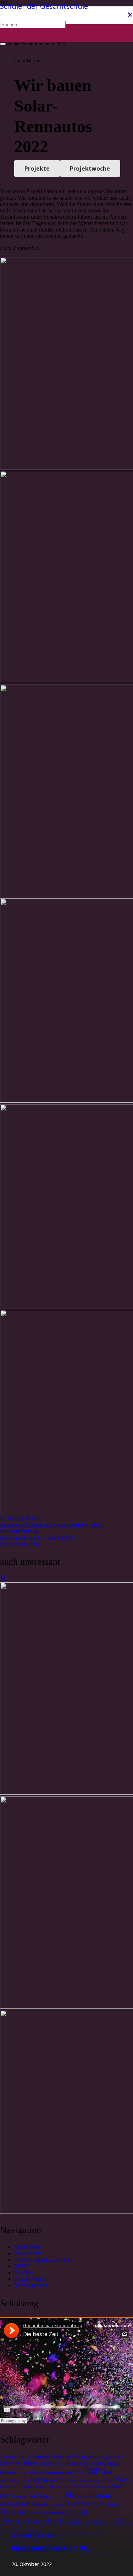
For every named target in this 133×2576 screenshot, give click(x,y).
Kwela (123, 2479)
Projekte (23, 2272)
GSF (92, 2471)
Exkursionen (28, 2253)
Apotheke (8, 2457)
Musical (79, 2495)
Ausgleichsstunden (33, 2457)
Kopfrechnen (91, 2480)
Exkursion (9, 2472)
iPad (107, 2472)
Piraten (108, 2503)
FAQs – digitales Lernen (42, 2260)
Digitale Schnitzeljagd (100, 2464)
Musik (102, 2496)
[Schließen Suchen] (3, 44)
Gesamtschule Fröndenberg (41, 2472)
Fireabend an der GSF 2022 (52, 2548)
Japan (74, 2480)
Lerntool (40, 2487)
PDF (94, 2504)
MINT (21, 2266)
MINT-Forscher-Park (18, 2496)
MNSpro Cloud (50, 2497)
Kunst (108, 2480)
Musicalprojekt (31, 2285)
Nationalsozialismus (47, 2504)
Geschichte (74, 2472)
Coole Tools (28, 2247)
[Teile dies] (3, 1579)
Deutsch (74, 2463)
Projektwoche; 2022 (20, 1544)
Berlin (56, 2457)
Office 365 (77, 2504)
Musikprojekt (15, 2504)
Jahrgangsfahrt (12, 2480)
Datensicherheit (53, 2464)
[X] (130, 15)
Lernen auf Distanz (16, 2487)
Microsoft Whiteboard (92, 2487)
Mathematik (61, 2487)
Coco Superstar (78, 2457)
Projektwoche (30, 2279)
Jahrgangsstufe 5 (47, 2480)
